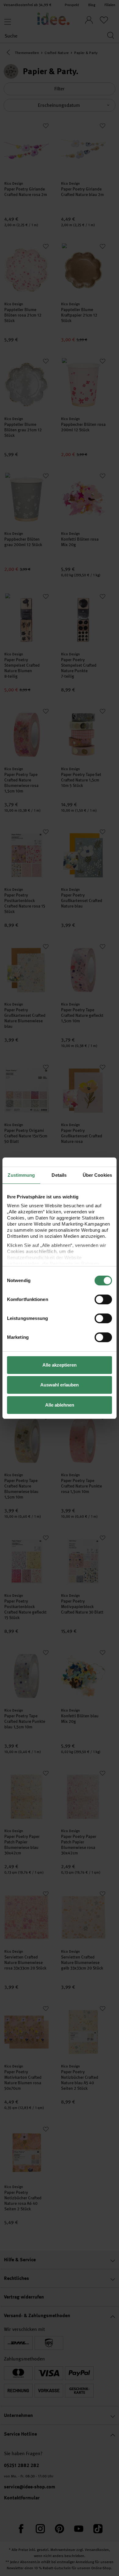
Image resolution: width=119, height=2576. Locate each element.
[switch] (103, 1299)
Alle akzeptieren (60, 1365)
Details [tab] (59, 1175)
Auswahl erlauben (60, 1385)
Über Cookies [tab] (97, 1175)
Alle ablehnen (60, 1405)
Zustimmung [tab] (21, 1175)
